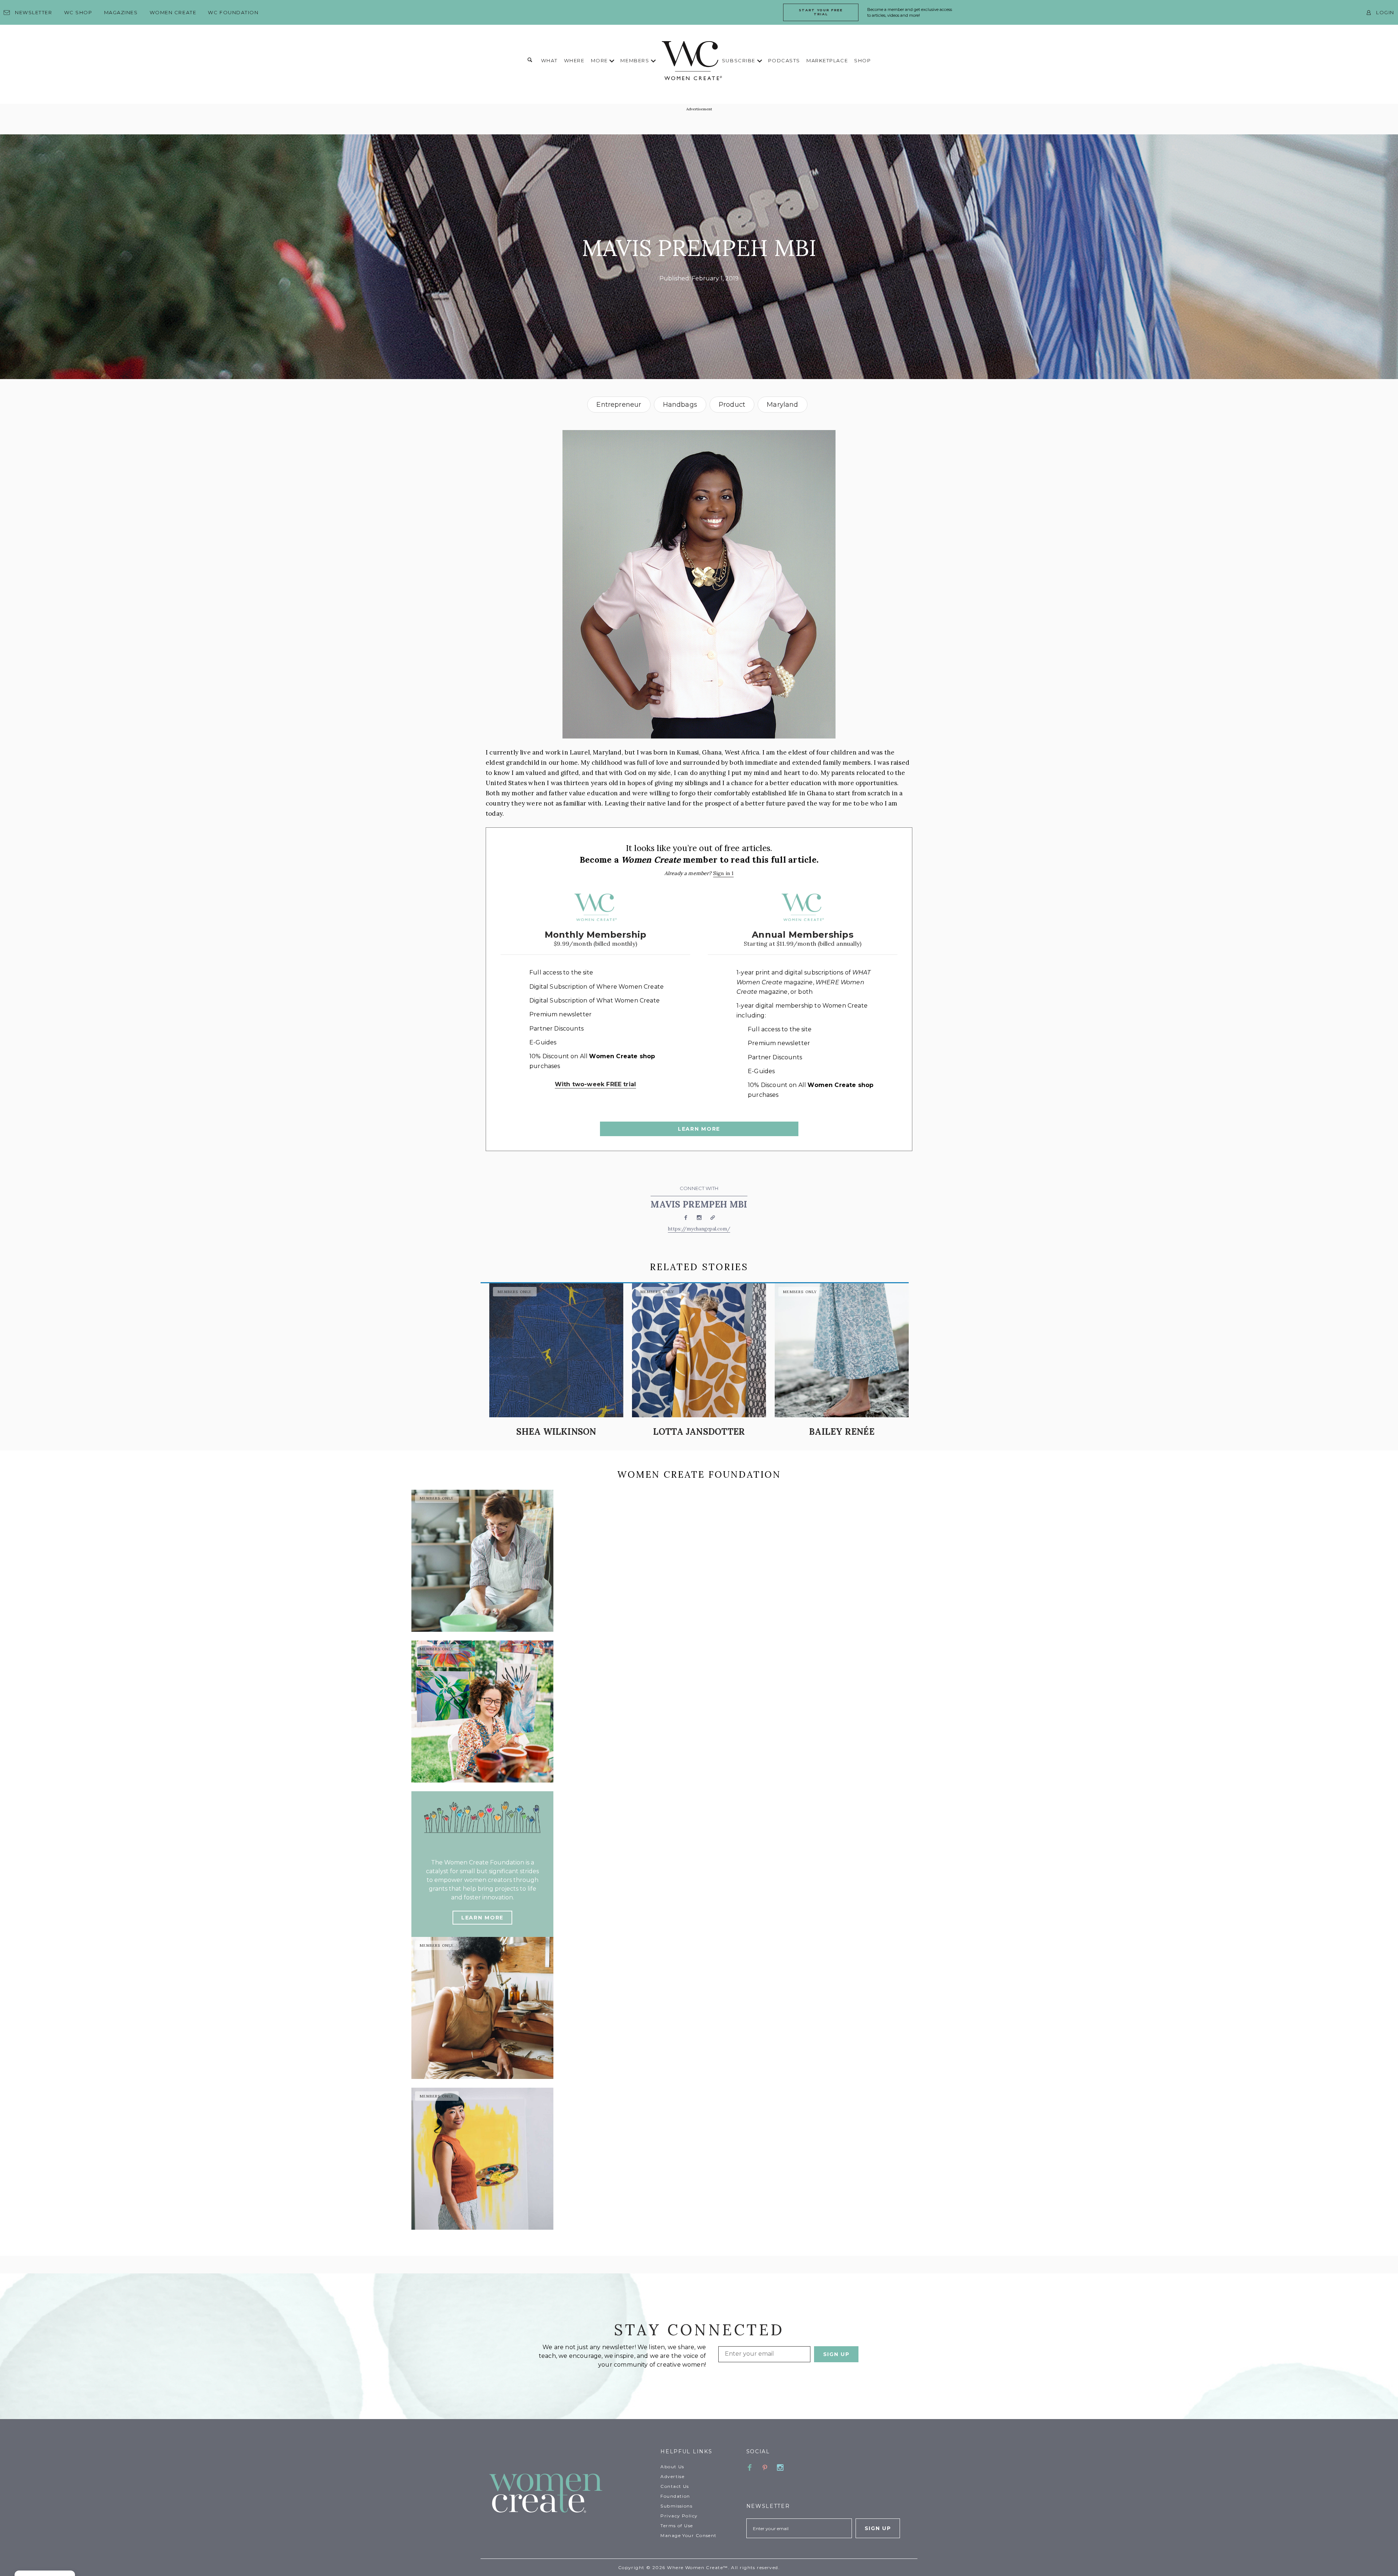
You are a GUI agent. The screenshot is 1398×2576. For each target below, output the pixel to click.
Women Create (173, 12)
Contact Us (675, 2486)
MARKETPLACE (827, 60)
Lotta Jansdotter (699, 1432)
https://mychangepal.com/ (699, 1229)
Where (574, 60)
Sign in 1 (724, 873)
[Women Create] (570, 2494)
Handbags (680, 405)
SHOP (862, 60)
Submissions (676, 2506)
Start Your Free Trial (821, 12)
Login (1385, 12)
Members (635, 60)
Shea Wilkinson (556, 1432)
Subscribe (740, 60)
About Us (672, 2467)
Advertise (672, 2476)
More (600, 60)
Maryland (782, 405)
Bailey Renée (842, 1432)
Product (732, 405)
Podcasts (784, 60)
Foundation (675, 2496)
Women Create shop (622, 1056)
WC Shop (78, 12)
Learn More (699, 1129)
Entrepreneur (619, 405)
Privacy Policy (679, 2516)
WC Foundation (233, 12)
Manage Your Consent (688, 2535)
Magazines (121, 12)
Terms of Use (677, 2526)
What (549, 60)
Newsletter (34, 12)
